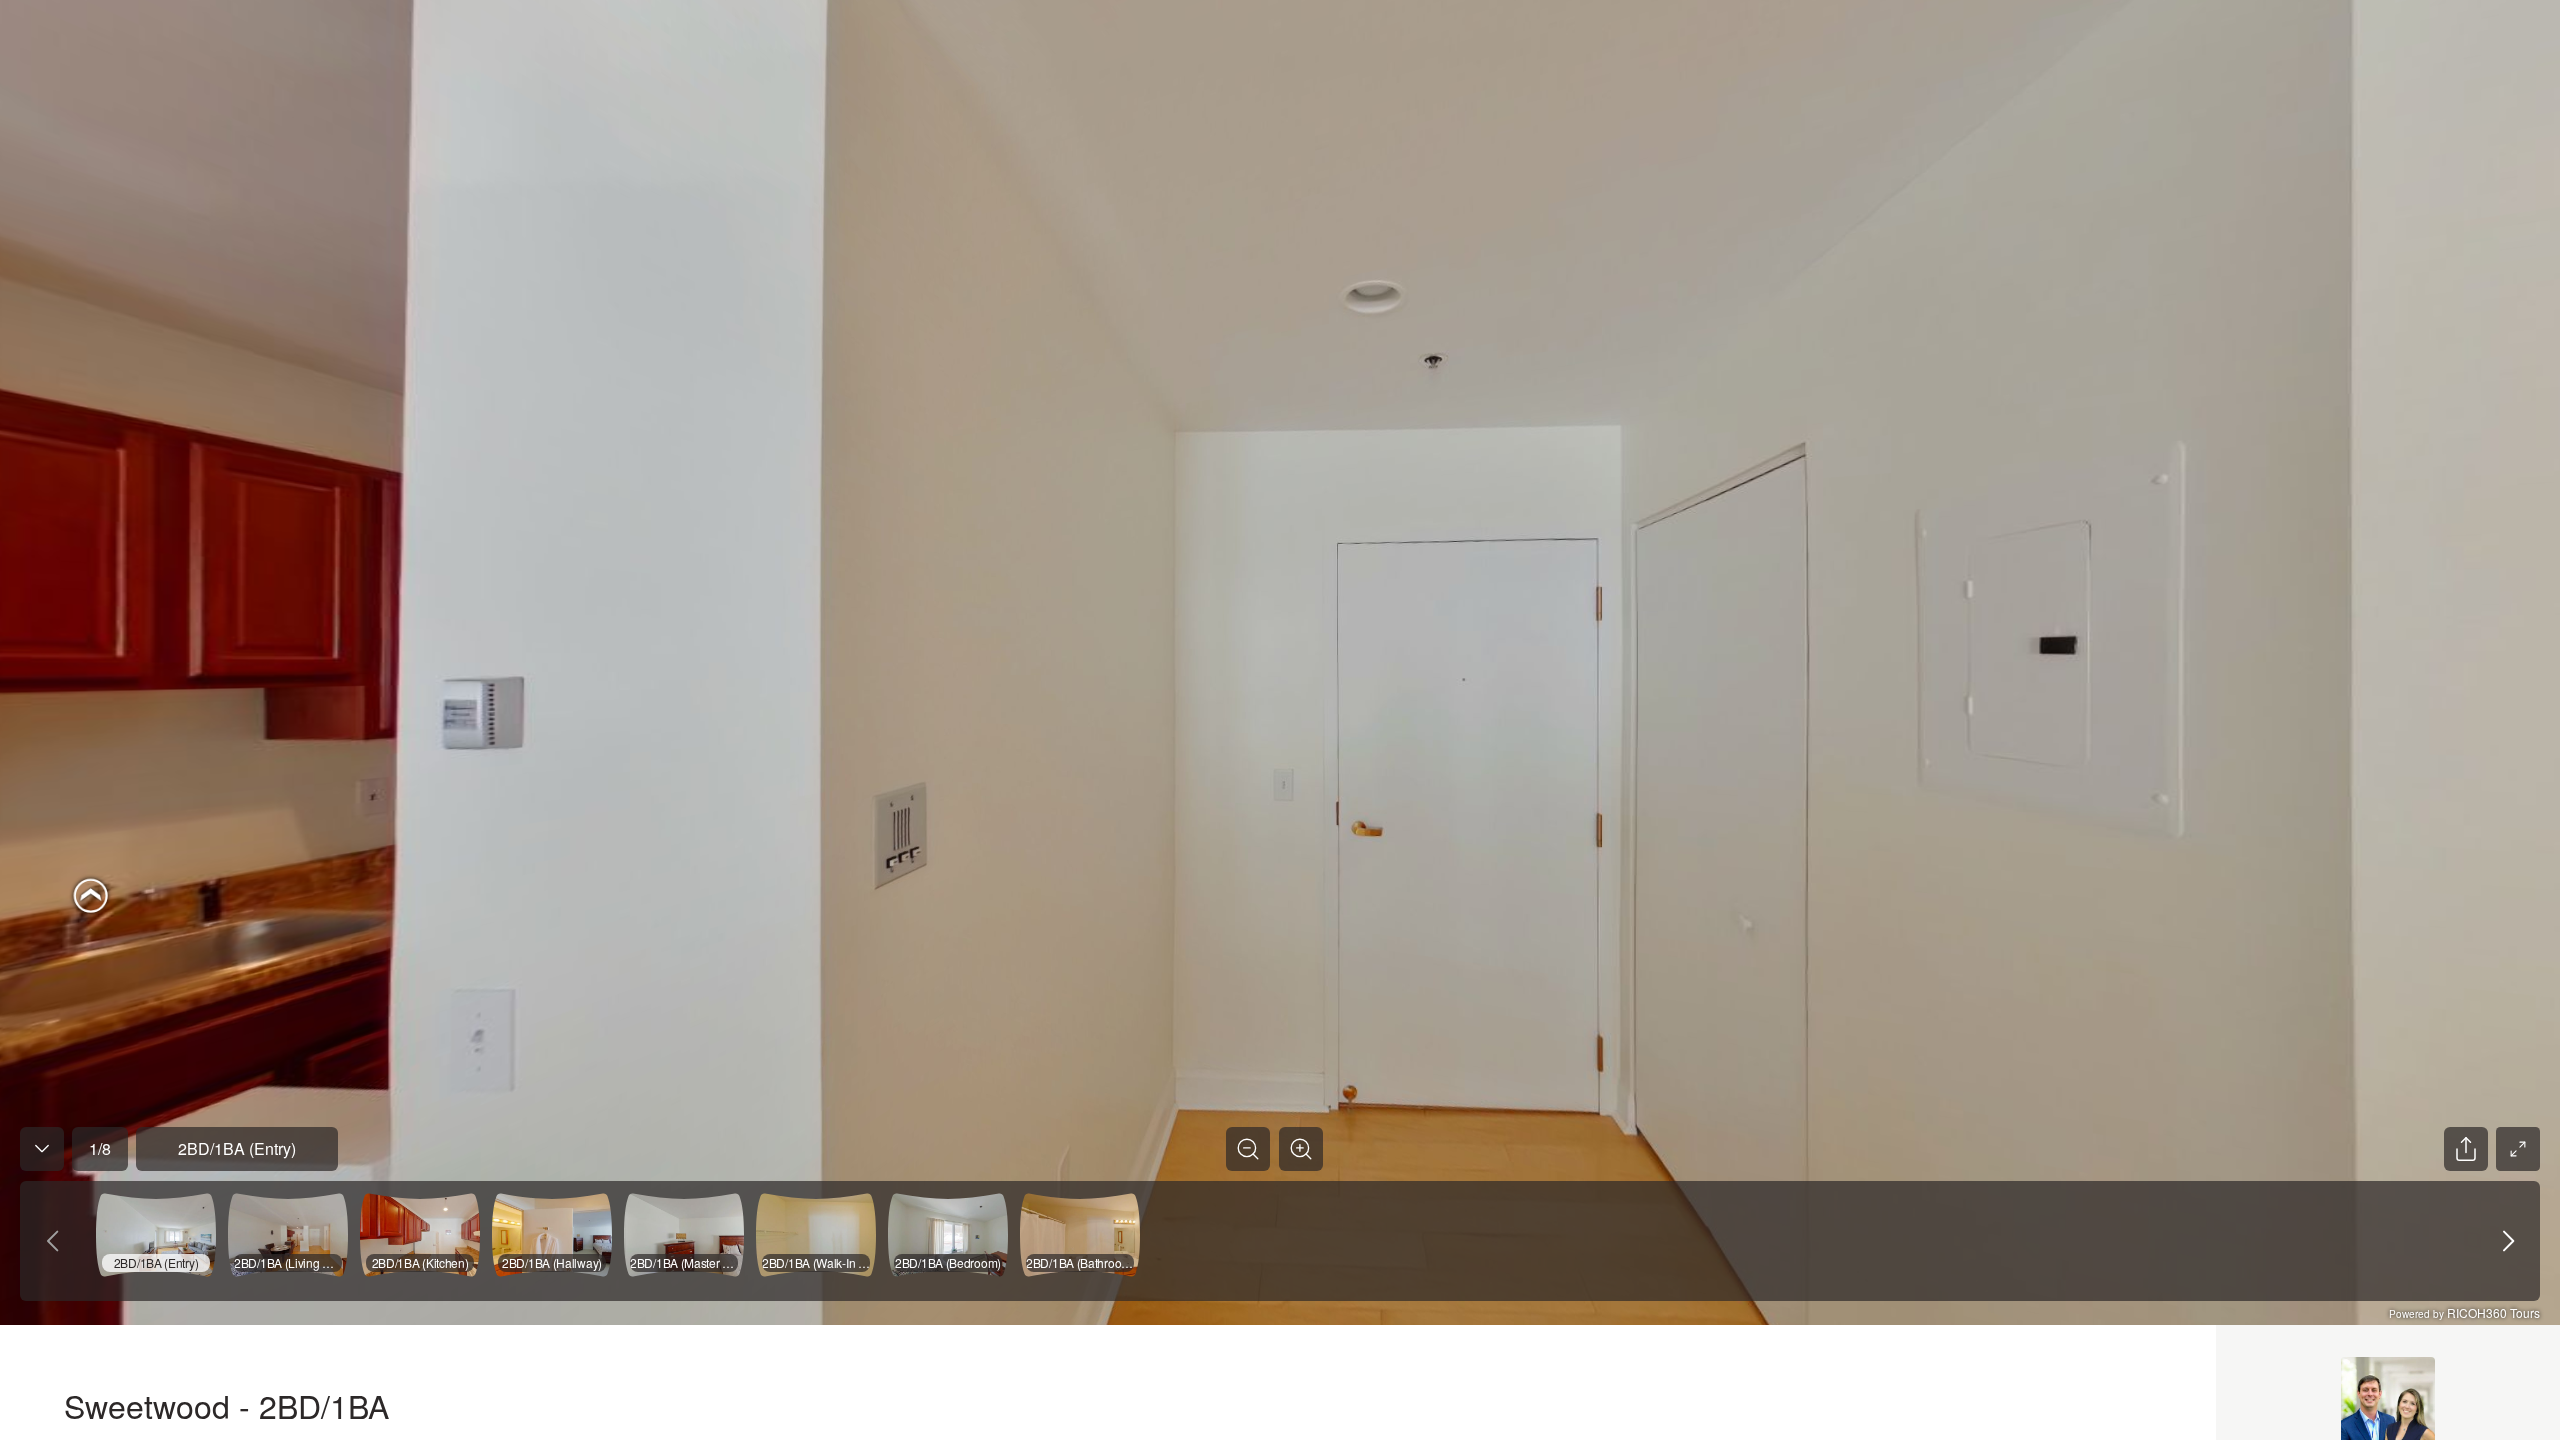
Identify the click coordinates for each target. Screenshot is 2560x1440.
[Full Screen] (2518, 1149)
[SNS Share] (2466, 1149)
